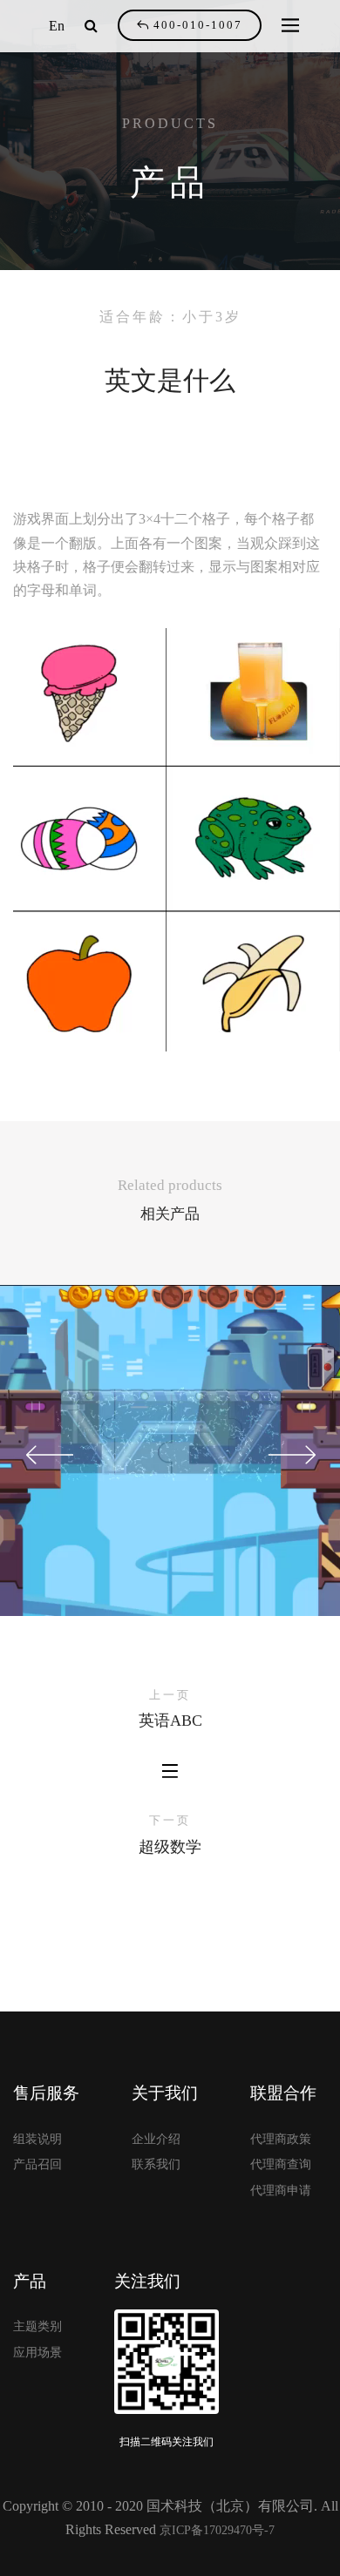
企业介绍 (156, 2139)
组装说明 (37, 2139)
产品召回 (37, 2164)
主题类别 (37, 2326)
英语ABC (170, 1721)
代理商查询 (281, 2164)
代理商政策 (281, 2139)
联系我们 (156, 2164)
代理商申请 (281, 2191)
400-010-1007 (198, 25)
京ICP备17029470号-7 (217, 2530)
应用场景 (37, 2353)
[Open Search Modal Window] (91, 26)
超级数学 (170, 1847)
